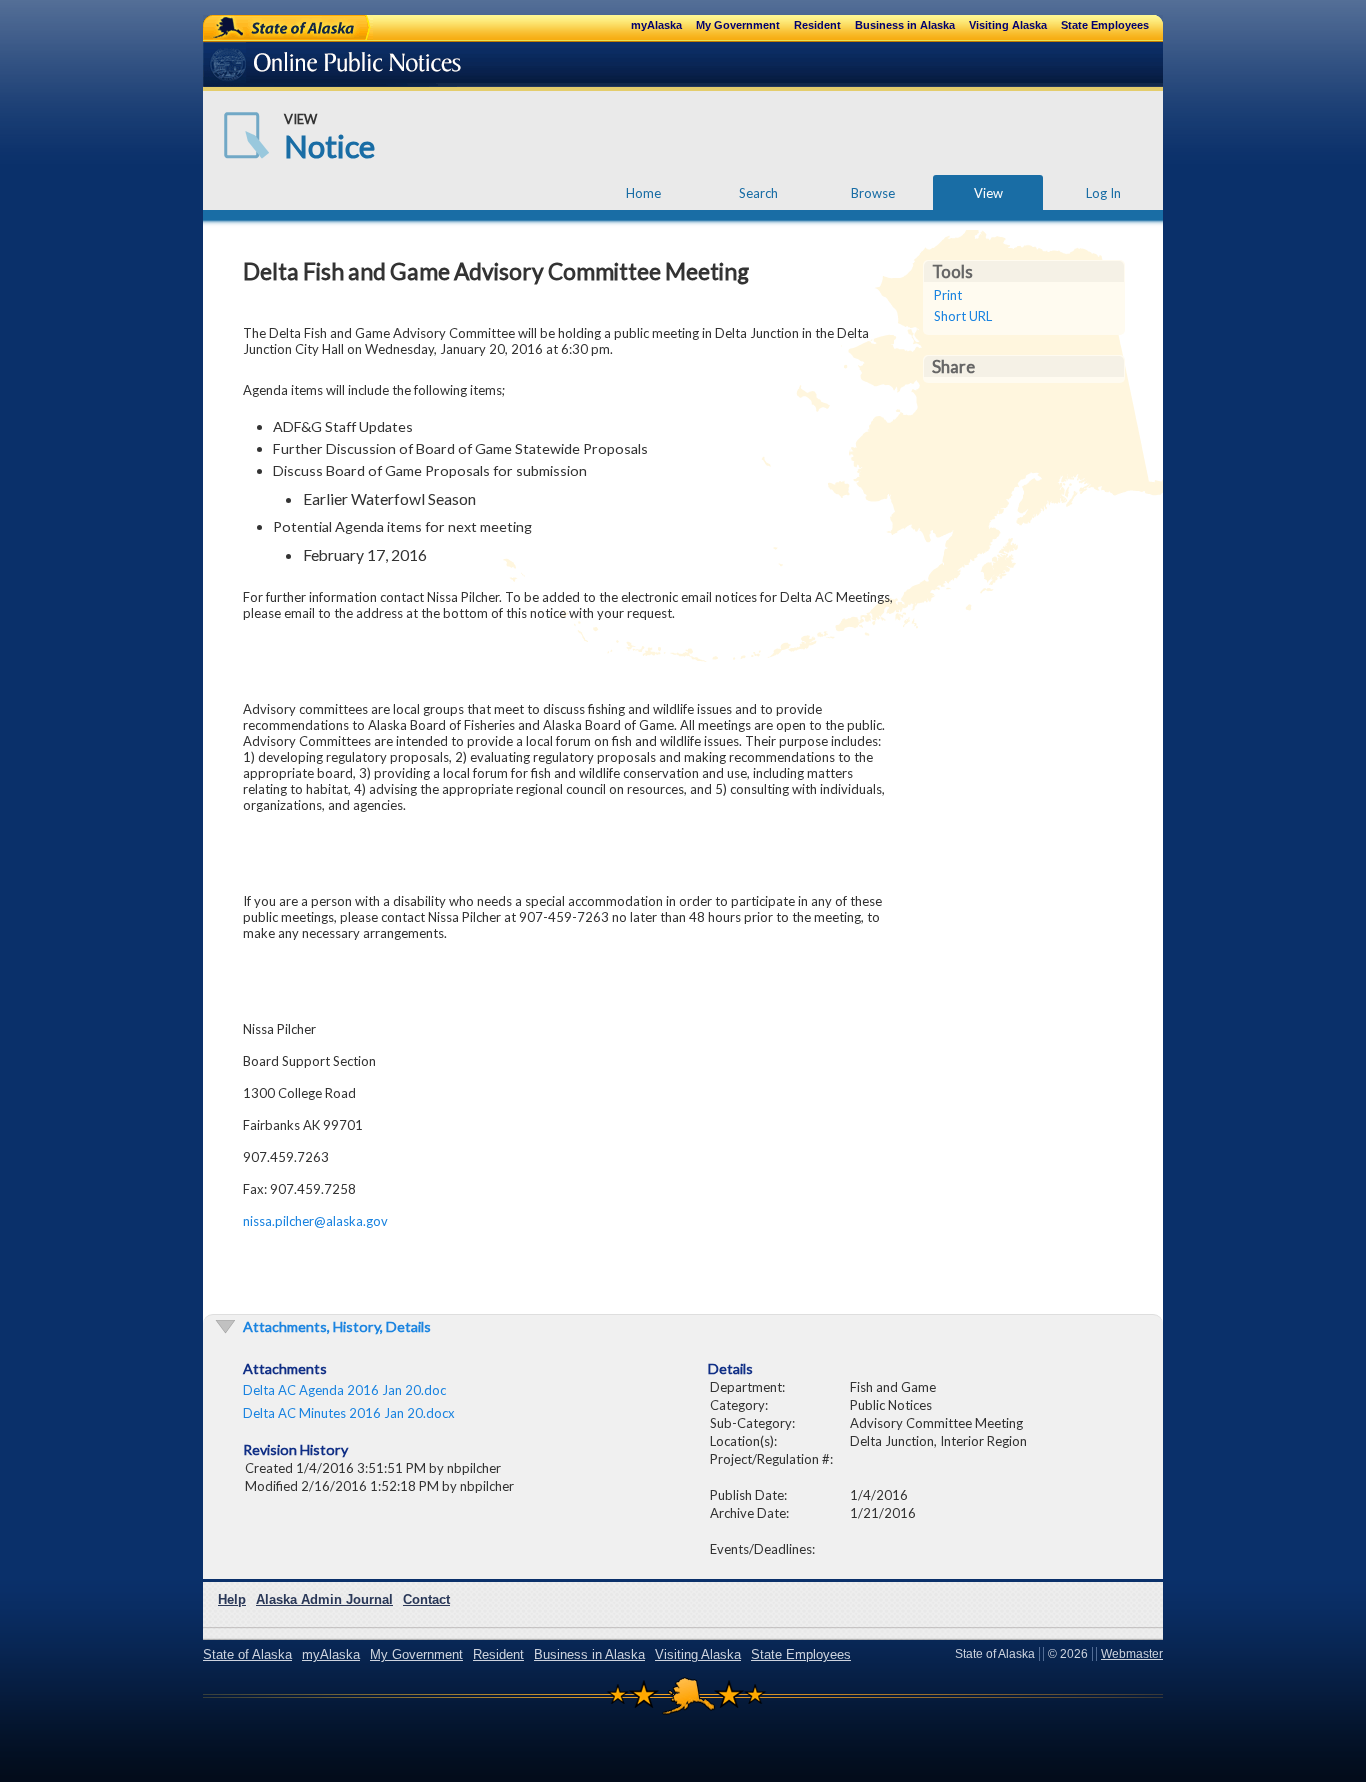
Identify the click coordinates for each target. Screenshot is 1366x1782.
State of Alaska (269, 27)
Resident (817, 25)
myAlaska (656, 25)
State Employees (1105, 25)
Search (758, 193)
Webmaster (1132, 1654)
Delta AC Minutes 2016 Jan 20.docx (349, 1413)
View (988, 193)
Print (948, 295)
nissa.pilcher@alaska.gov (315, 1221)
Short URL (963, 316)
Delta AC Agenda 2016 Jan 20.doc (344, 1390)
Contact (426, 1599)
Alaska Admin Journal (324, 1599)
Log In (1103, 193)
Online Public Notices (305, 67)
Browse (873, 193)
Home (643, 193)
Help (232, 1599)
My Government (738, 25)
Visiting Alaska (1008, 25)
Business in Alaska (905, 25)
